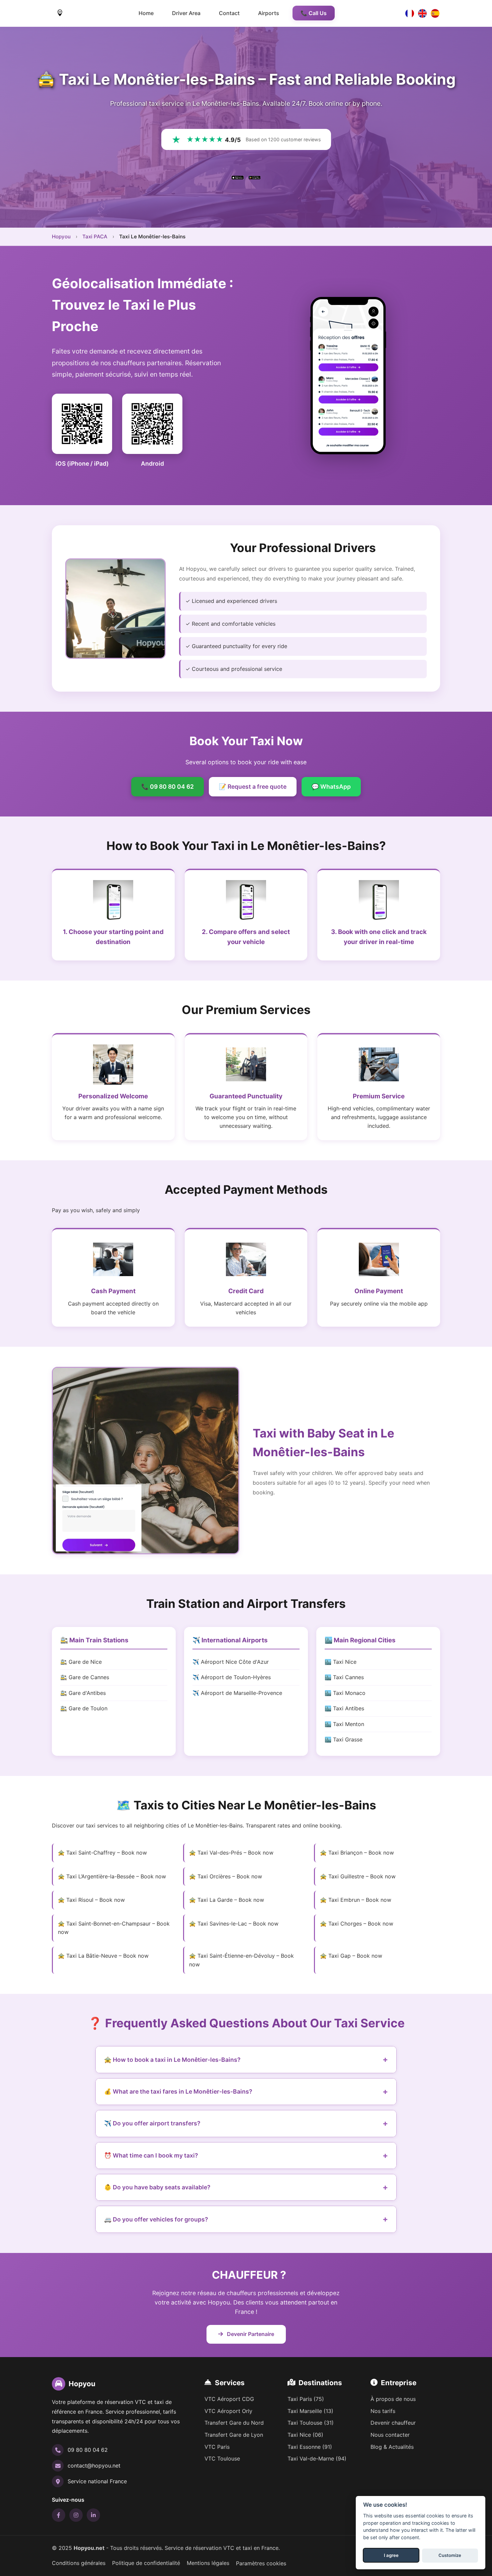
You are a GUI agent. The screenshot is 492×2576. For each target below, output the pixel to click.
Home (146, 13)
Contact (229, 13)
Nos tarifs (383, 2411)
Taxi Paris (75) (306, 2399)
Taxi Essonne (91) (310, 2447)
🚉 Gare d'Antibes (83, 1693)
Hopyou (61, 237)
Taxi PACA (95, 237)
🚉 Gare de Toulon (84, 1708)
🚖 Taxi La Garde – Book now (227, 1900)
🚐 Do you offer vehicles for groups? (156, 2219)
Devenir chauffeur (393, 2423)
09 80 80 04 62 (88, 2450)
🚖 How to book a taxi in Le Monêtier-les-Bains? (172, 2060)
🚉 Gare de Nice (81, 1662)
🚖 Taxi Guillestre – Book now (358, 1876)
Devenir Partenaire (250, 2334)
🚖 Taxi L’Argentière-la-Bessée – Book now (112, 1876)
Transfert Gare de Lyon (234, 2435)
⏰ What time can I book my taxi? (151, 2155)
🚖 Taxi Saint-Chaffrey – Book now (102, 1853)
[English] (422, 13)
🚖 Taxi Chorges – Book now (357, 1924)
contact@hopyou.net (94, 2466)
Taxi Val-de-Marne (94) (317, 2458)
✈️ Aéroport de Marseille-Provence (237, 1693)
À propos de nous (393, 2399)
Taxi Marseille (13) (310, 2411)
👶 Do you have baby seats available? (157, 2187)
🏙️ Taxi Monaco (345, 1693)
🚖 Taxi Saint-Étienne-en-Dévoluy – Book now (241, 1960)
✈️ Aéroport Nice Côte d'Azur (231, 1662)
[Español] (435, 13)
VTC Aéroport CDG (229, 2399)
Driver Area (186, 13)
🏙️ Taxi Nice (341, 1662)
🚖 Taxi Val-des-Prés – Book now (231, 1853)
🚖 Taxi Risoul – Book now (91, 1900)
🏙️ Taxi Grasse (344, 1739)
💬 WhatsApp (331, 787)
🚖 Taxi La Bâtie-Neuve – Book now (103, 1956)
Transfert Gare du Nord (234, 2423)
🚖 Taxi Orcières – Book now (226, 1876)
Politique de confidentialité (146, 2563)
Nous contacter (390, 2435)
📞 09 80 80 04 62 (168, 787)
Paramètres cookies (261, 2563)
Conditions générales (79, 2563)
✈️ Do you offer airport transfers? (152, 2123)
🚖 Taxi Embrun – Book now (356, 1900)
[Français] (410, 13)
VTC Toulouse (222, 2458)
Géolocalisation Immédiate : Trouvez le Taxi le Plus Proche (143, 305)
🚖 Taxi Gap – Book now (351, 1956)
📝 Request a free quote (253, 787)
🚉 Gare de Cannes (85, 1677)
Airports (269, 13)
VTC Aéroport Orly (228, 2411)
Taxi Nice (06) (305, 2435)
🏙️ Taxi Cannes (344, 1677)
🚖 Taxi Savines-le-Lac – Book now (234, 1924)
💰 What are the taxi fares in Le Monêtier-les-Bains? (178, 2091)
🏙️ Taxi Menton (344, 1724)
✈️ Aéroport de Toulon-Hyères (232, 1677)
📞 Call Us (314, 13)
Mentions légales (208, 2563)
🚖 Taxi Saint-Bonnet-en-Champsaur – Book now (114, 1928)
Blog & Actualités (392, 2447)
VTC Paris (217, 2447)
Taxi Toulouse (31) (311, 2423)
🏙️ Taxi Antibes (344, 1708)
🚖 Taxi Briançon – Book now (357, 1853)
